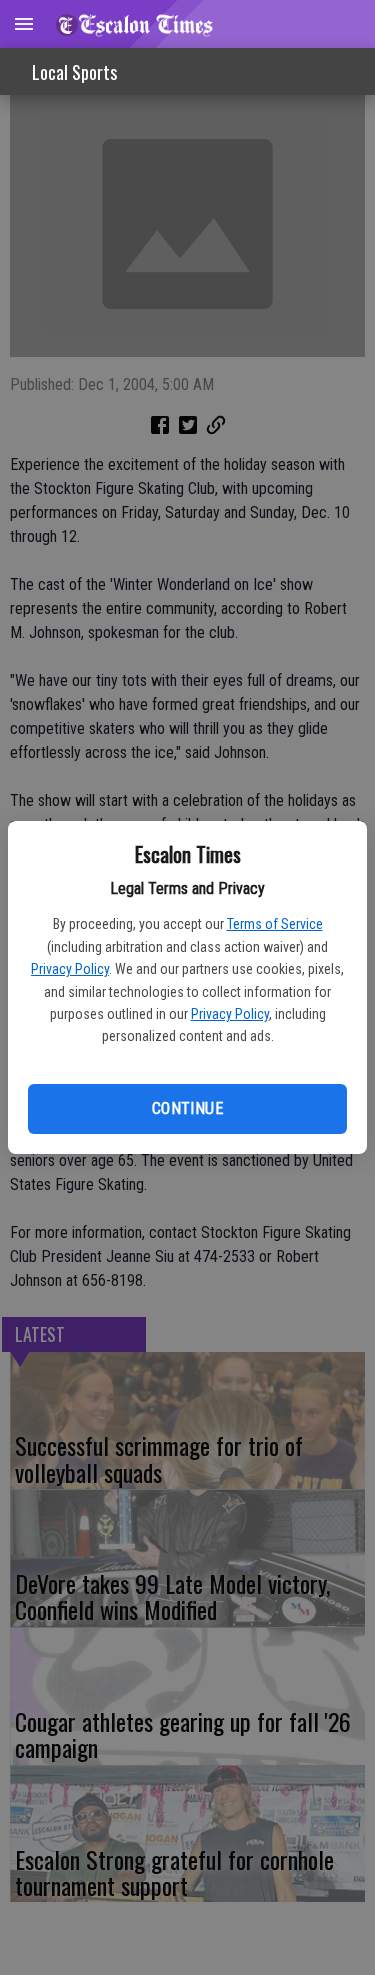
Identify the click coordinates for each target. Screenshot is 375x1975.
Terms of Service (275, 924)
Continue (187, 1108)
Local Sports (74, 72)
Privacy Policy (70, 969)
